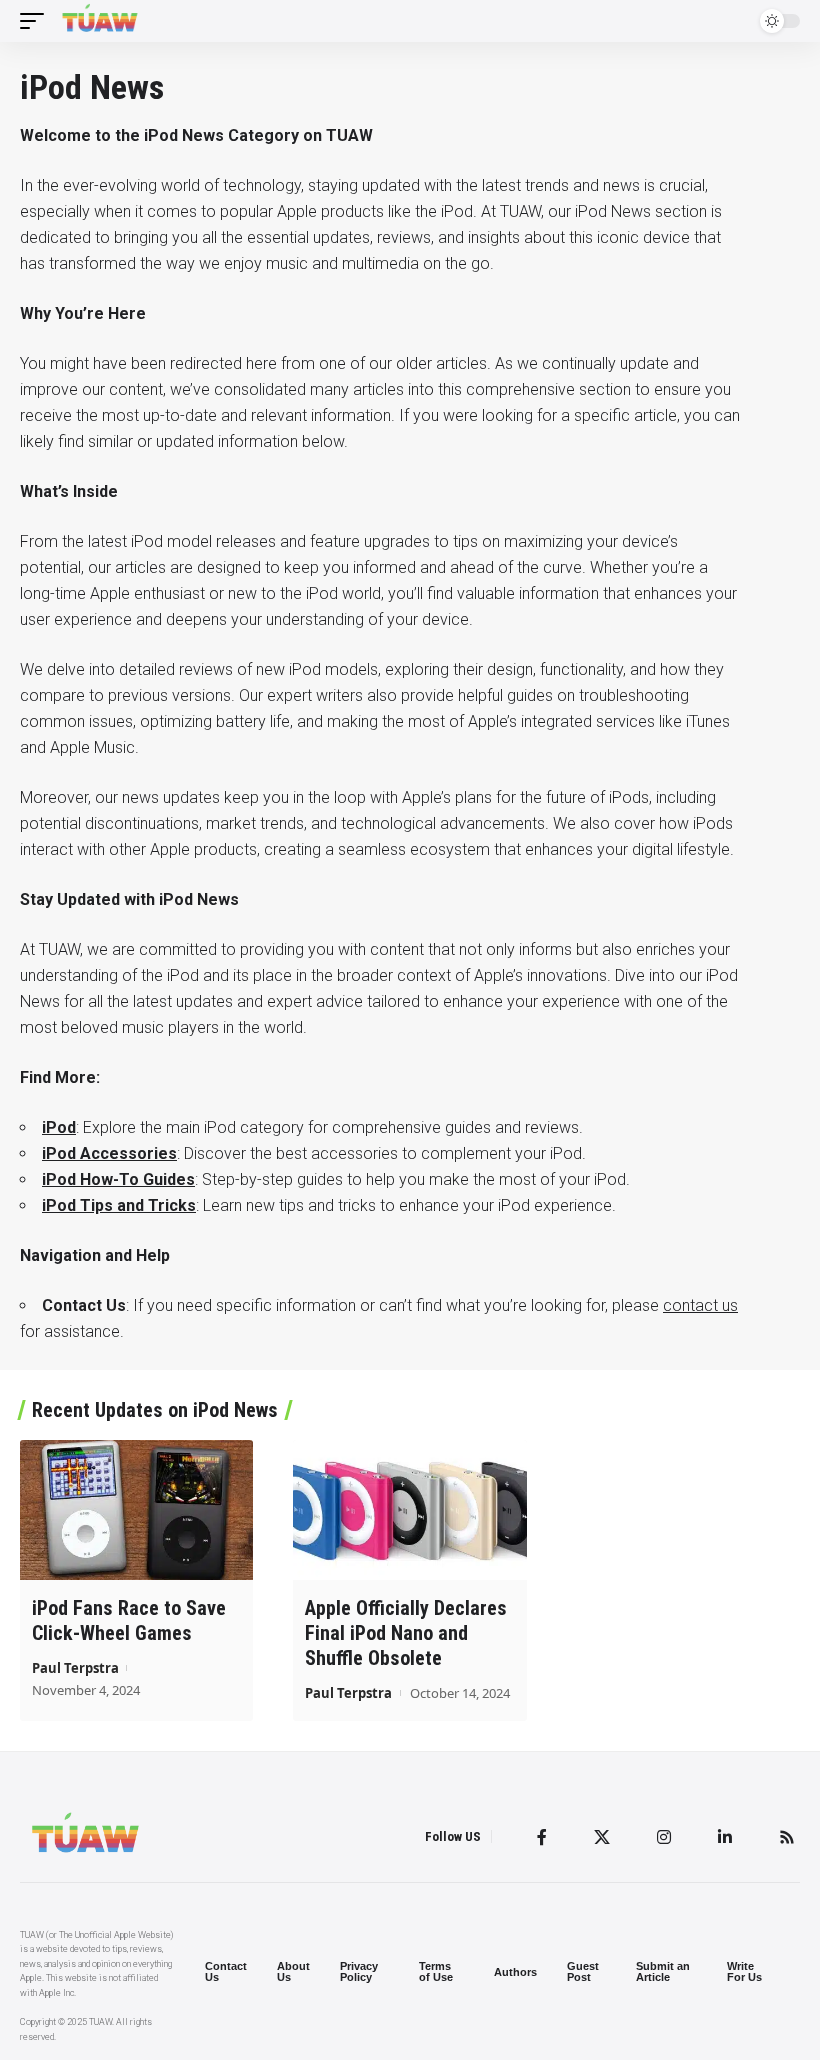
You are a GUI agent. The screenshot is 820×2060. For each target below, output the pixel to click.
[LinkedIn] (725, 1837)
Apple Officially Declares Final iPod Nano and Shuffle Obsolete (406, 1633)
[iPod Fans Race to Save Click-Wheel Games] (136, 1510)
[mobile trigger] (37, 21)
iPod (59, 1127)
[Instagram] (664, 1837)
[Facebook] (542, 1837)
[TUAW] (100, 21)
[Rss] (787, 1837)
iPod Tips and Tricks (119, 1205)
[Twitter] (602, 1837)
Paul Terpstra (75, 1668)
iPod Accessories (109, 1153)
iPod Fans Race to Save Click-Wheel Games (129, 1620)
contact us (700, 1305)
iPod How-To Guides (118, 1179)
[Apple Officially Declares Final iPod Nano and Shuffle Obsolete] (409, 1510)
